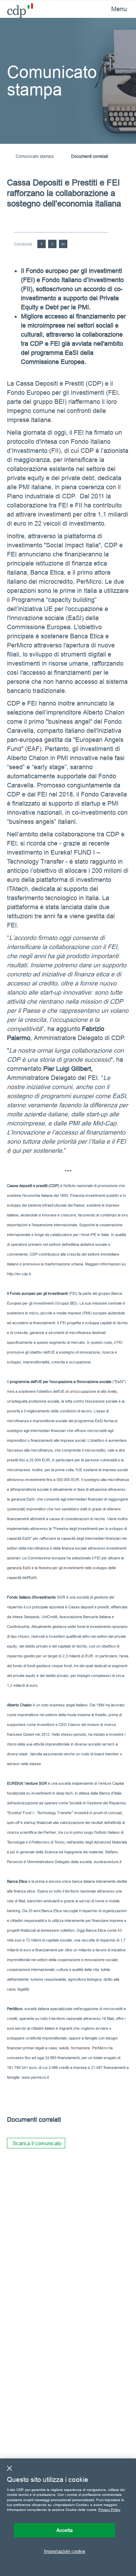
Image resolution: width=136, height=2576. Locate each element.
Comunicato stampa (35, 156)
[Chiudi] (9, 2468)
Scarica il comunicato (37, 2143)
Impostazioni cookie (65, 2551)
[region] (68, 2517)
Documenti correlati (90, 156)
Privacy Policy (109, 2510)
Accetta (65, 2530)
